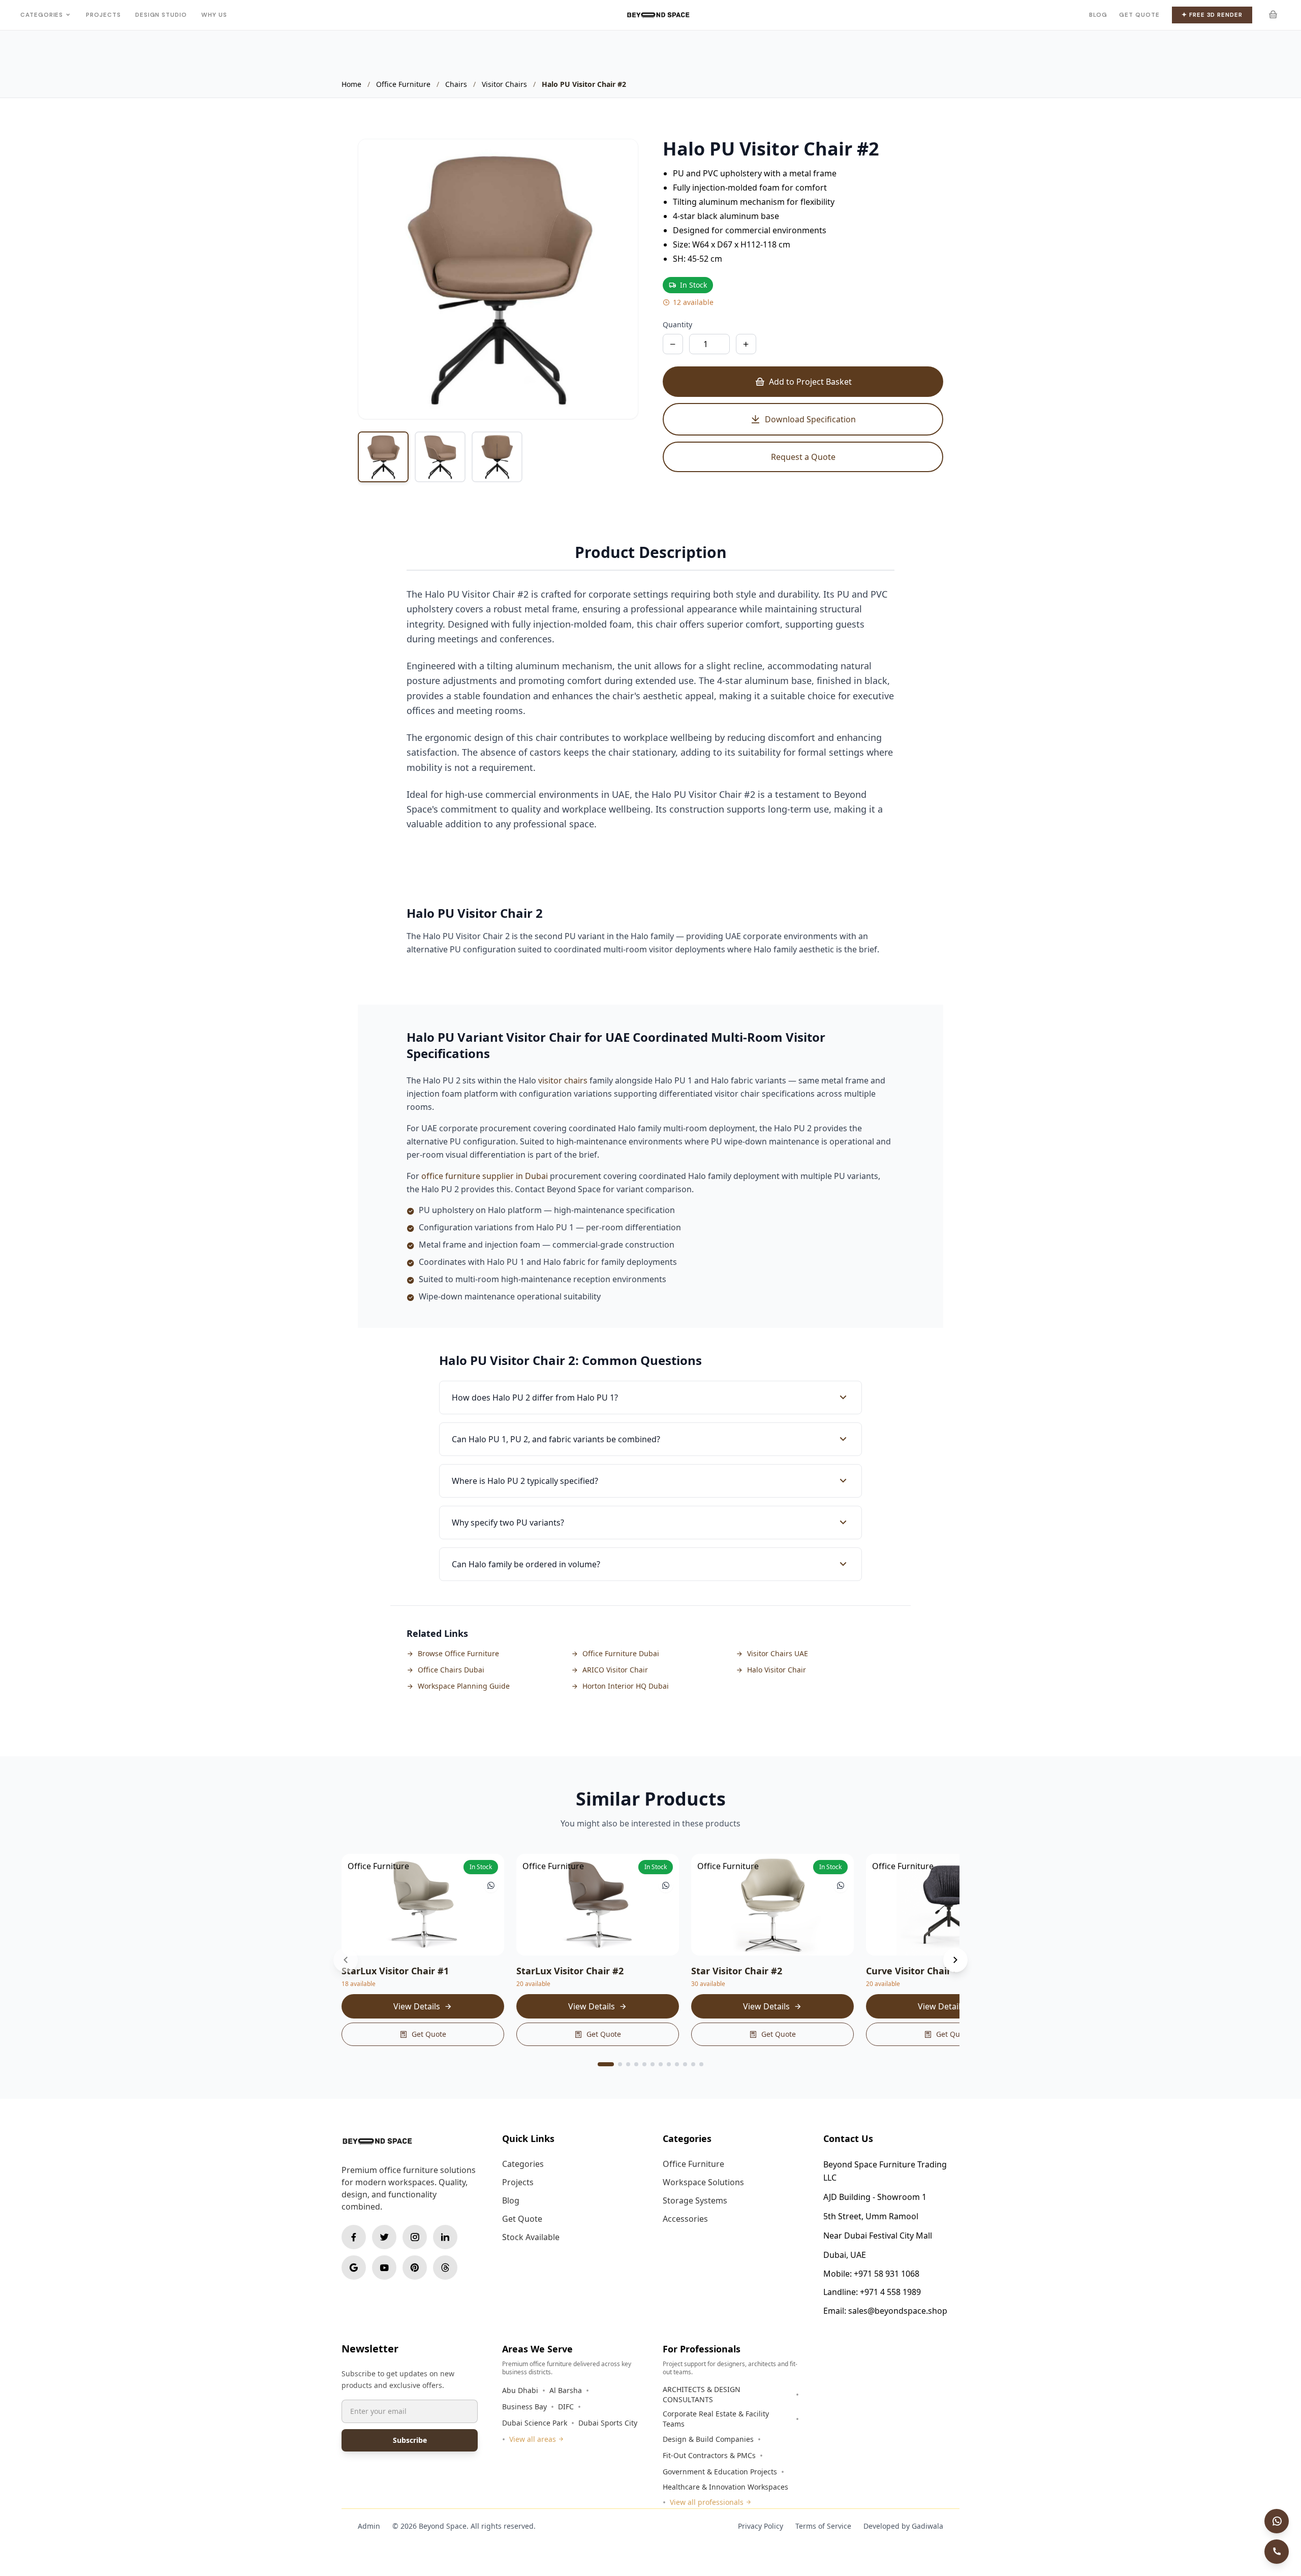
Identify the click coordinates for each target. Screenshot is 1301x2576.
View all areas (533, 2439)
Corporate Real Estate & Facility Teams (716, 2419)
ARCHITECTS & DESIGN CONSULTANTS (702, 2394)
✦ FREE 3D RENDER (1212, 15)
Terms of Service (823, 2526)
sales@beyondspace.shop (898, 2311)
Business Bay (524, 2407)
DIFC (566, 2407)
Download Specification (810, 419)
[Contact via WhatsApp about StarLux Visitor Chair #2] (666, 1885)
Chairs (456, 84)
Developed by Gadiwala (903, 2526)
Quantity (677, 324)
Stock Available (531, 2237)
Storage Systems (695, 2200)
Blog (1098, 15)
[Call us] (1277, 2552)
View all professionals (707, 2502)
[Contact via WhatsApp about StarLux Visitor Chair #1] (491, 1885)
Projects (103, 15)
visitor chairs (563, 1080)
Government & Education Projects (720, 2472)
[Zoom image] (619, 158)
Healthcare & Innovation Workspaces (725, 2487)
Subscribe (410, 2440)
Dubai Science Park (535, 2423)
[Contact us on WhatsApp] (1277, 2521)
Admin (369, 2526)
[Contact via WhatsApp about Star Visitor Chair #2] (841, 1885)
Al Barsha (566, 2390)
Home (351, 84)
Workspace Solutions (703, 2182)
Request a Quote (803, 457)
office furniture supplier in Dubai (485, 1176)
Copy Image (532, 401)
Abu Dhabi (520, 2390)
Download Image (599, 401)
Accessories (685, 2219)
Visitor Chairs (504, 84)
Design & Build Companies (708, 2439)
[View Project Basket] (1273, 15)
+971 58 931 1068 (887, 2274)
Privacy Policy (761, 2526)
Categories (42, 15)
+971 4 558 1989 (890, 2292)
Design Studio (161, 15)
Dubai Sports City (608, 2423)
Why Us (214, 15)
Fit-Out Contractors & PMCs (709, 2455)
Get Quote (1139, 15)
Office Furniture (403, 84)
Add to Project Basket (810, 382)
